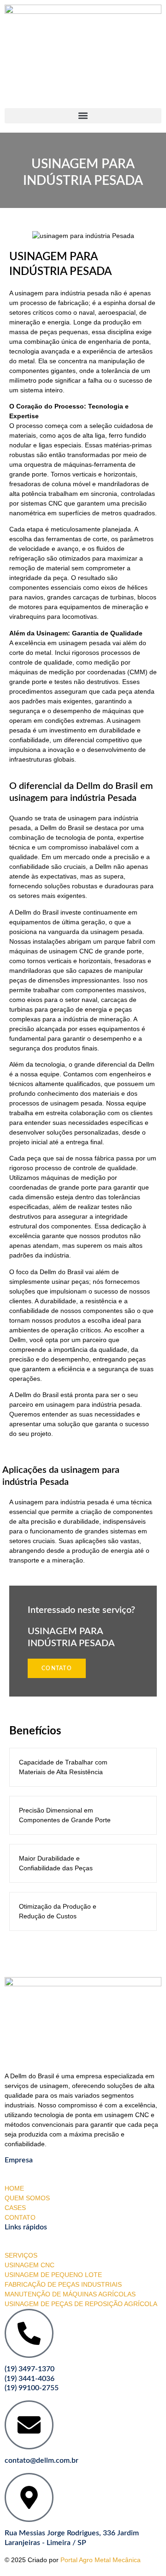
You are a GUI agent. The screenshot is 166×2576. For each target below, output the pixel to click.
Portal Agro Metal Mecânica (101, 2560)
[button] (83, 116)
